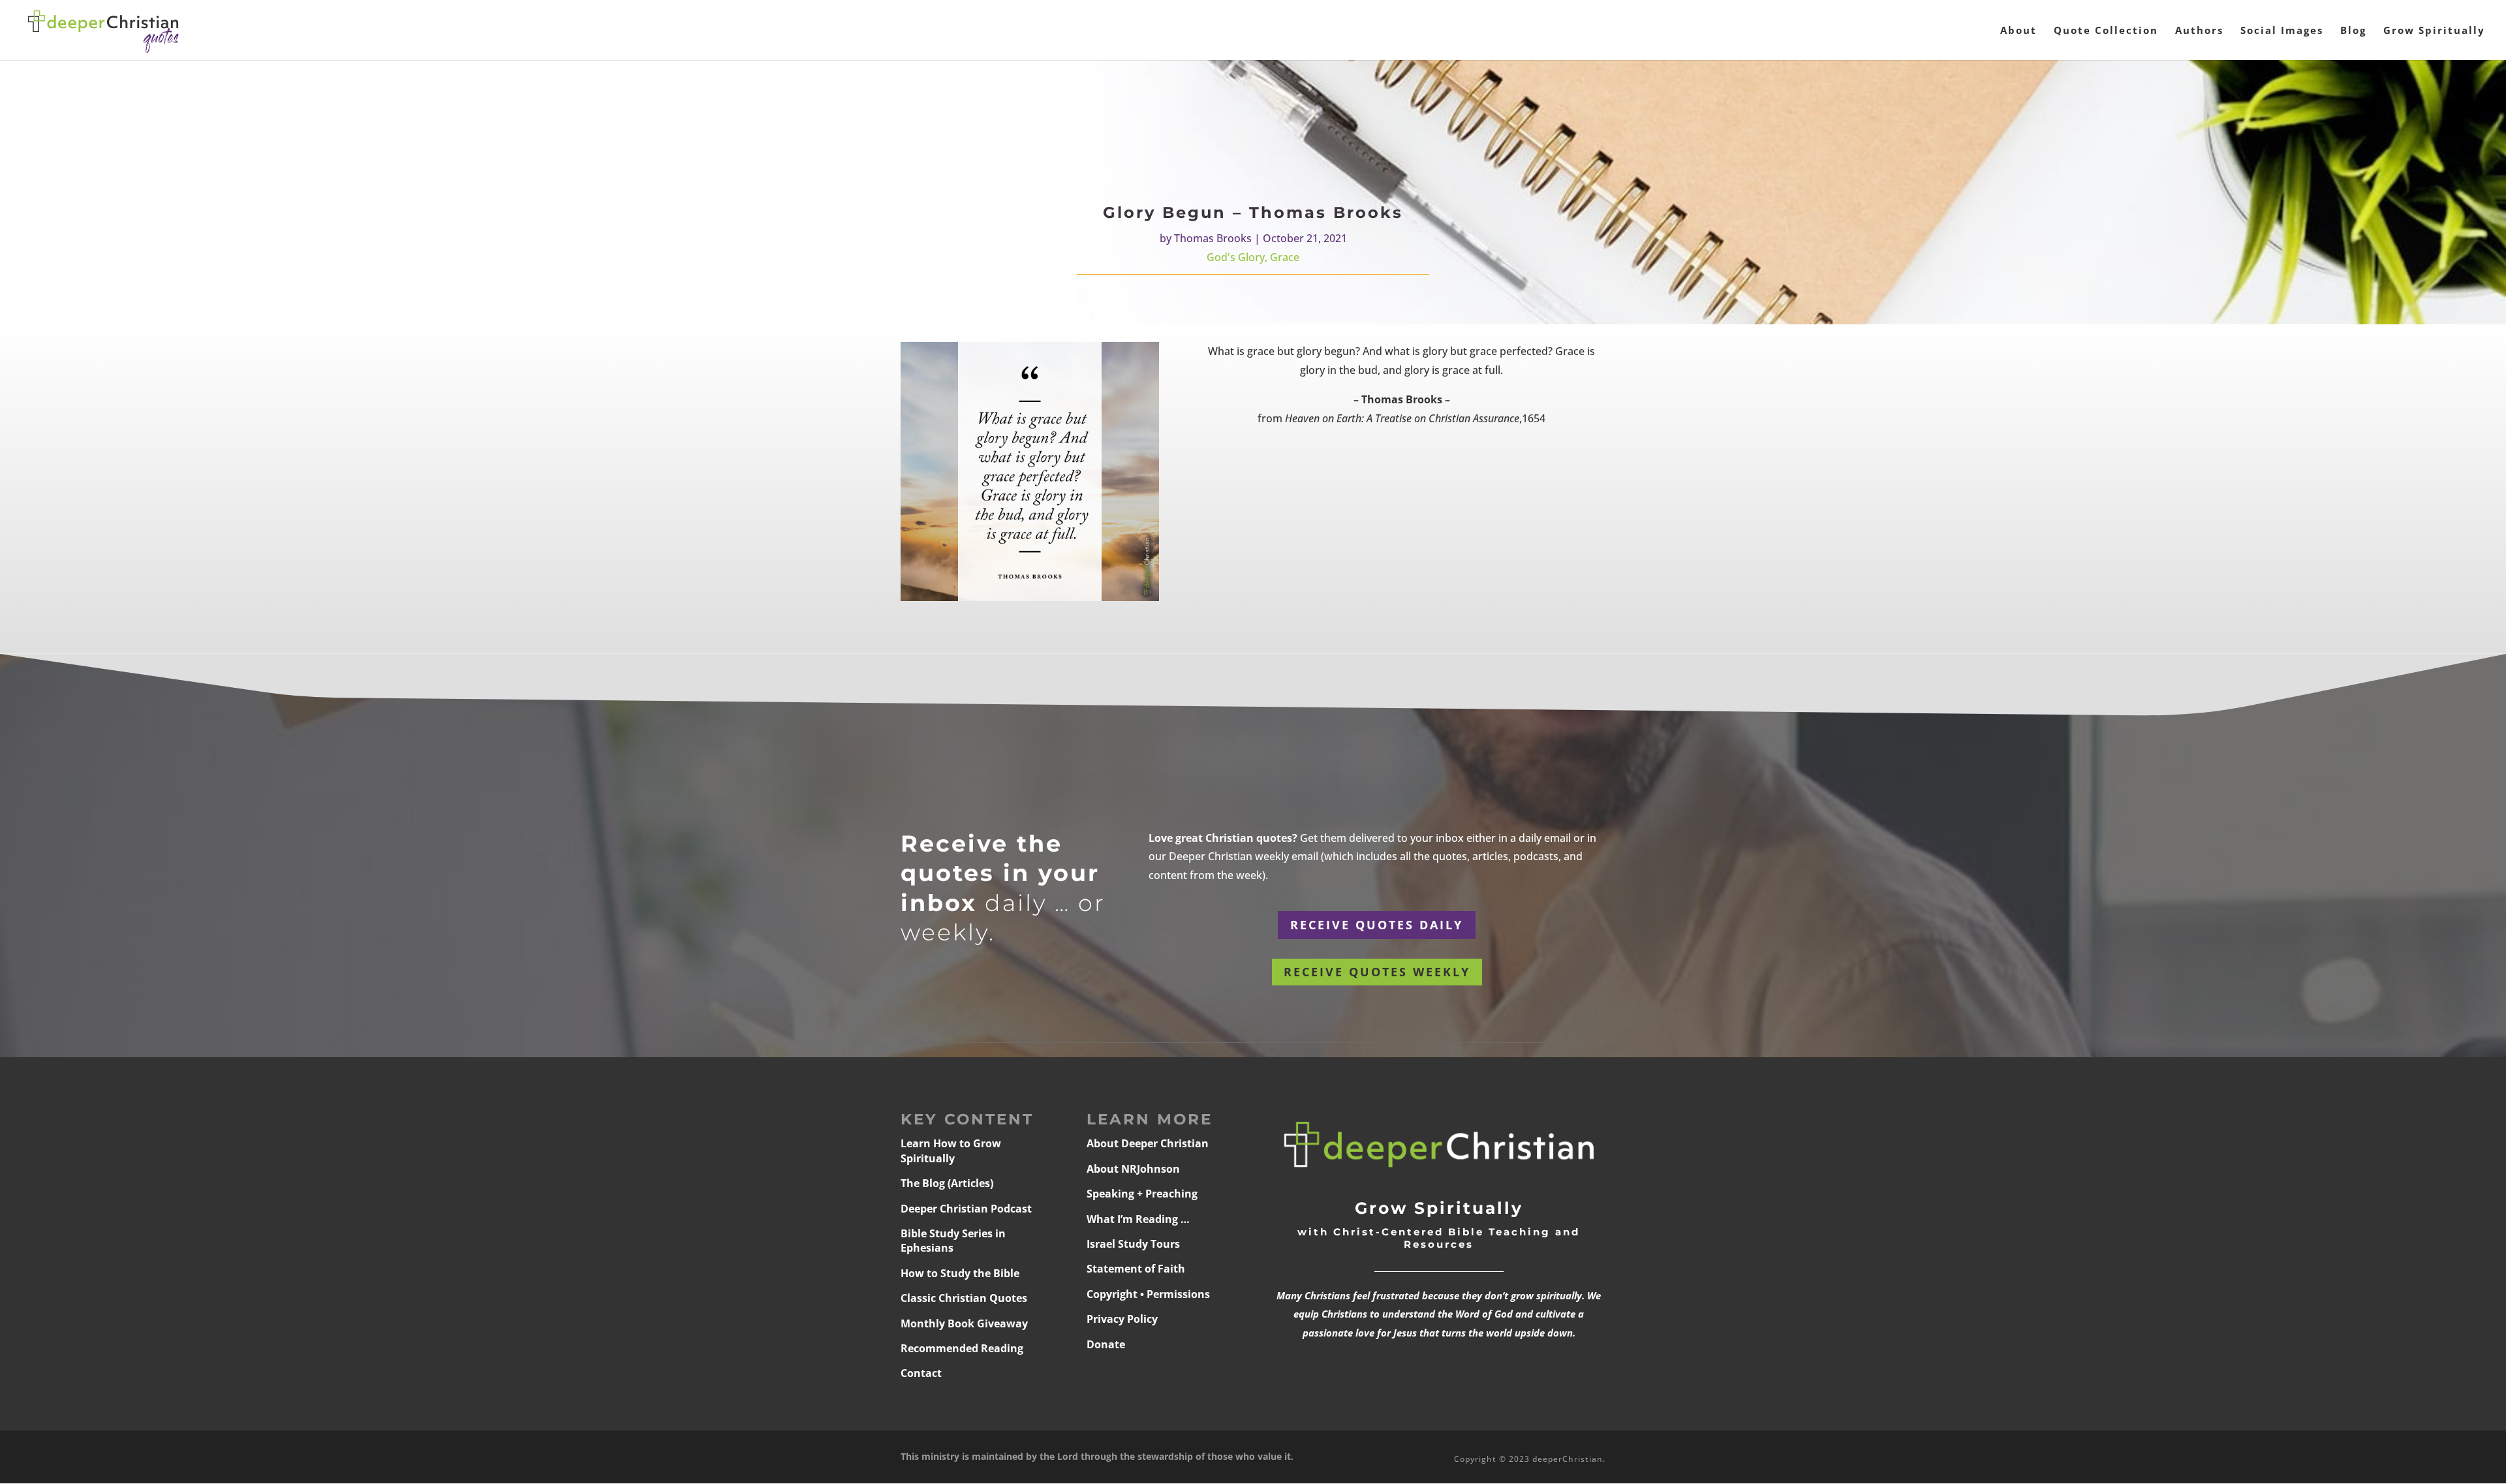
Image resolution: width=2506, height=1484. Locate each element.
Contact (921, 1373)
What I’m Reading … (1138, 1219)
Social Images (2282, 31)
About (2019, 31)
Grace (1285, 257)
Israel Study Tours (1133, 1244)
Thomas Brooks (1213, 238)
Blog (2353, 31)
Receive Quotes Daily (1377, 925)
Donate (1106, 1344)
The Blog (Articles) (947, 1183)
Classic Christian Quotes (964, 1298)
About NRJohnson (1133, 1169)
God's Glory (1236, 257)
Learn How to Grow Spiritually (951, 1151)
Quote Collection (2106, 31)
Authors (2199, 31)
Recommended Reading (962, 1348)
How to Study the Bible (960, 1273)
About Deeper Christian (1148, 1143)
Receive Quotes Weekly (1377, 972)
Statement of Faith (1136, 1269)
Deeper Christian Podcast (966, 1209)
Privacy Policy (1122, 1319)
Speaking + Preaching (1142, 1194)
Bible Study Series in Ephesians (953, 1241)
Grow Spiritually (2434, 31)
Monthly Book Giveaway (964, 1323)
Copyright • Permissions (1148, 1294)
